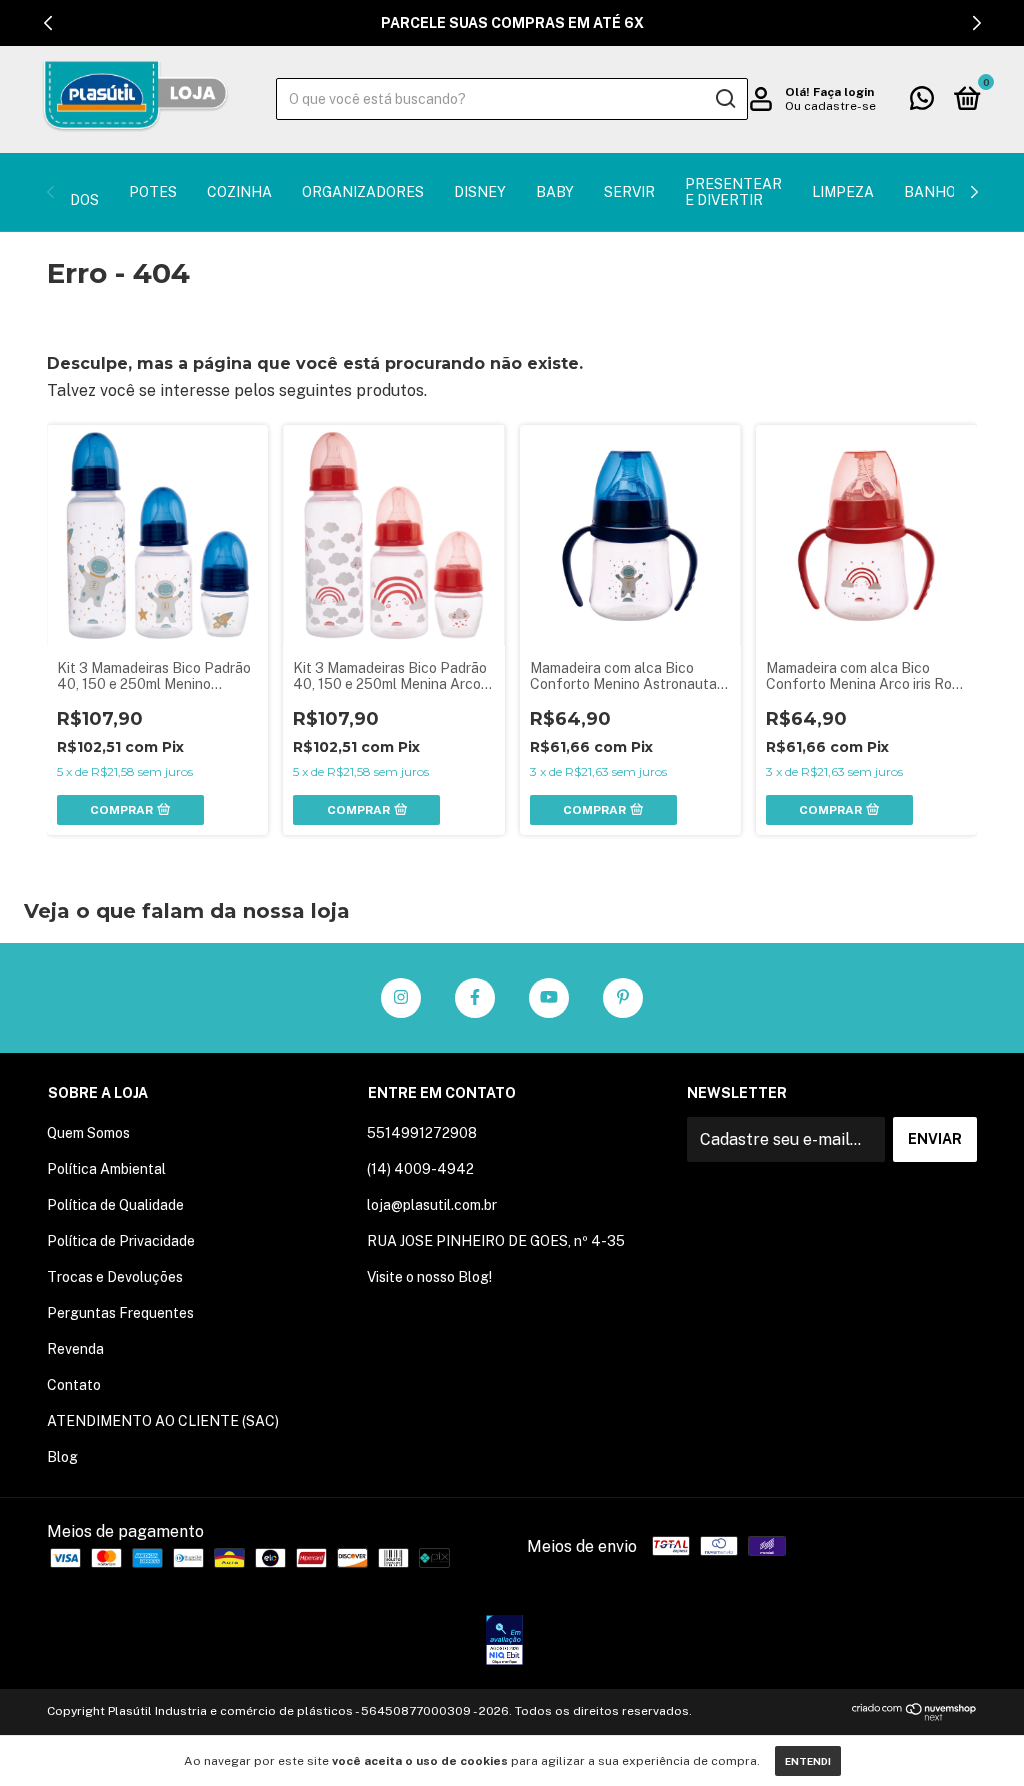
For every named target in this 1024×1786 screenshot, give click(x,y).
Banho (930, 192)
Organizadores (363, 192)
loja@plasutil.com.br (432, 1205)
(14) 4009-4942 (420, 1169)
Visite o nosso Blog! (429, 1277)
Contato (74, 1385)
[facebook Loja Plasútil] (475, 998)
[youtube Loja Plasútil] (549, 998)
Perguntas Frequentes (120, 1313)
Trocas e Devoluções (115, 1277)
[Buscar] (724, 99)
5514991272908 (422, 1133)
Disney (480, 192)
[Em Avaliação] (504, 1642)
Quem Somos (88, 1133)
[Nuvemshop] (914, 1715)
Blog (62, 1457)
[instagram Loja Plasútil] (401, 998)
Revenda (75, 1349)
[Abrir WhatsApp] (974, 1735)
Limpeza (843, 192)
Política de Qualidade (115, 1205)
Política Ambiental (106, 1169)
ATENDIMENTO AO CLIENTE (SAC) (163, 1421)
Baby (555, 192)
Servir (629, 192)
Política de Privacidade (121, 1241)
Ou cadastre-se (830, 106)
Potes (153, 192)
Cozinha (239, 192)
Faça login (843, 92)
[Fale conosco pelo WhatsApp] (922, 102)
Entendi (808, 1761)
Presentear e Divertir (733, 192)
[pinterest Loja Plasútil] (623, 998)
